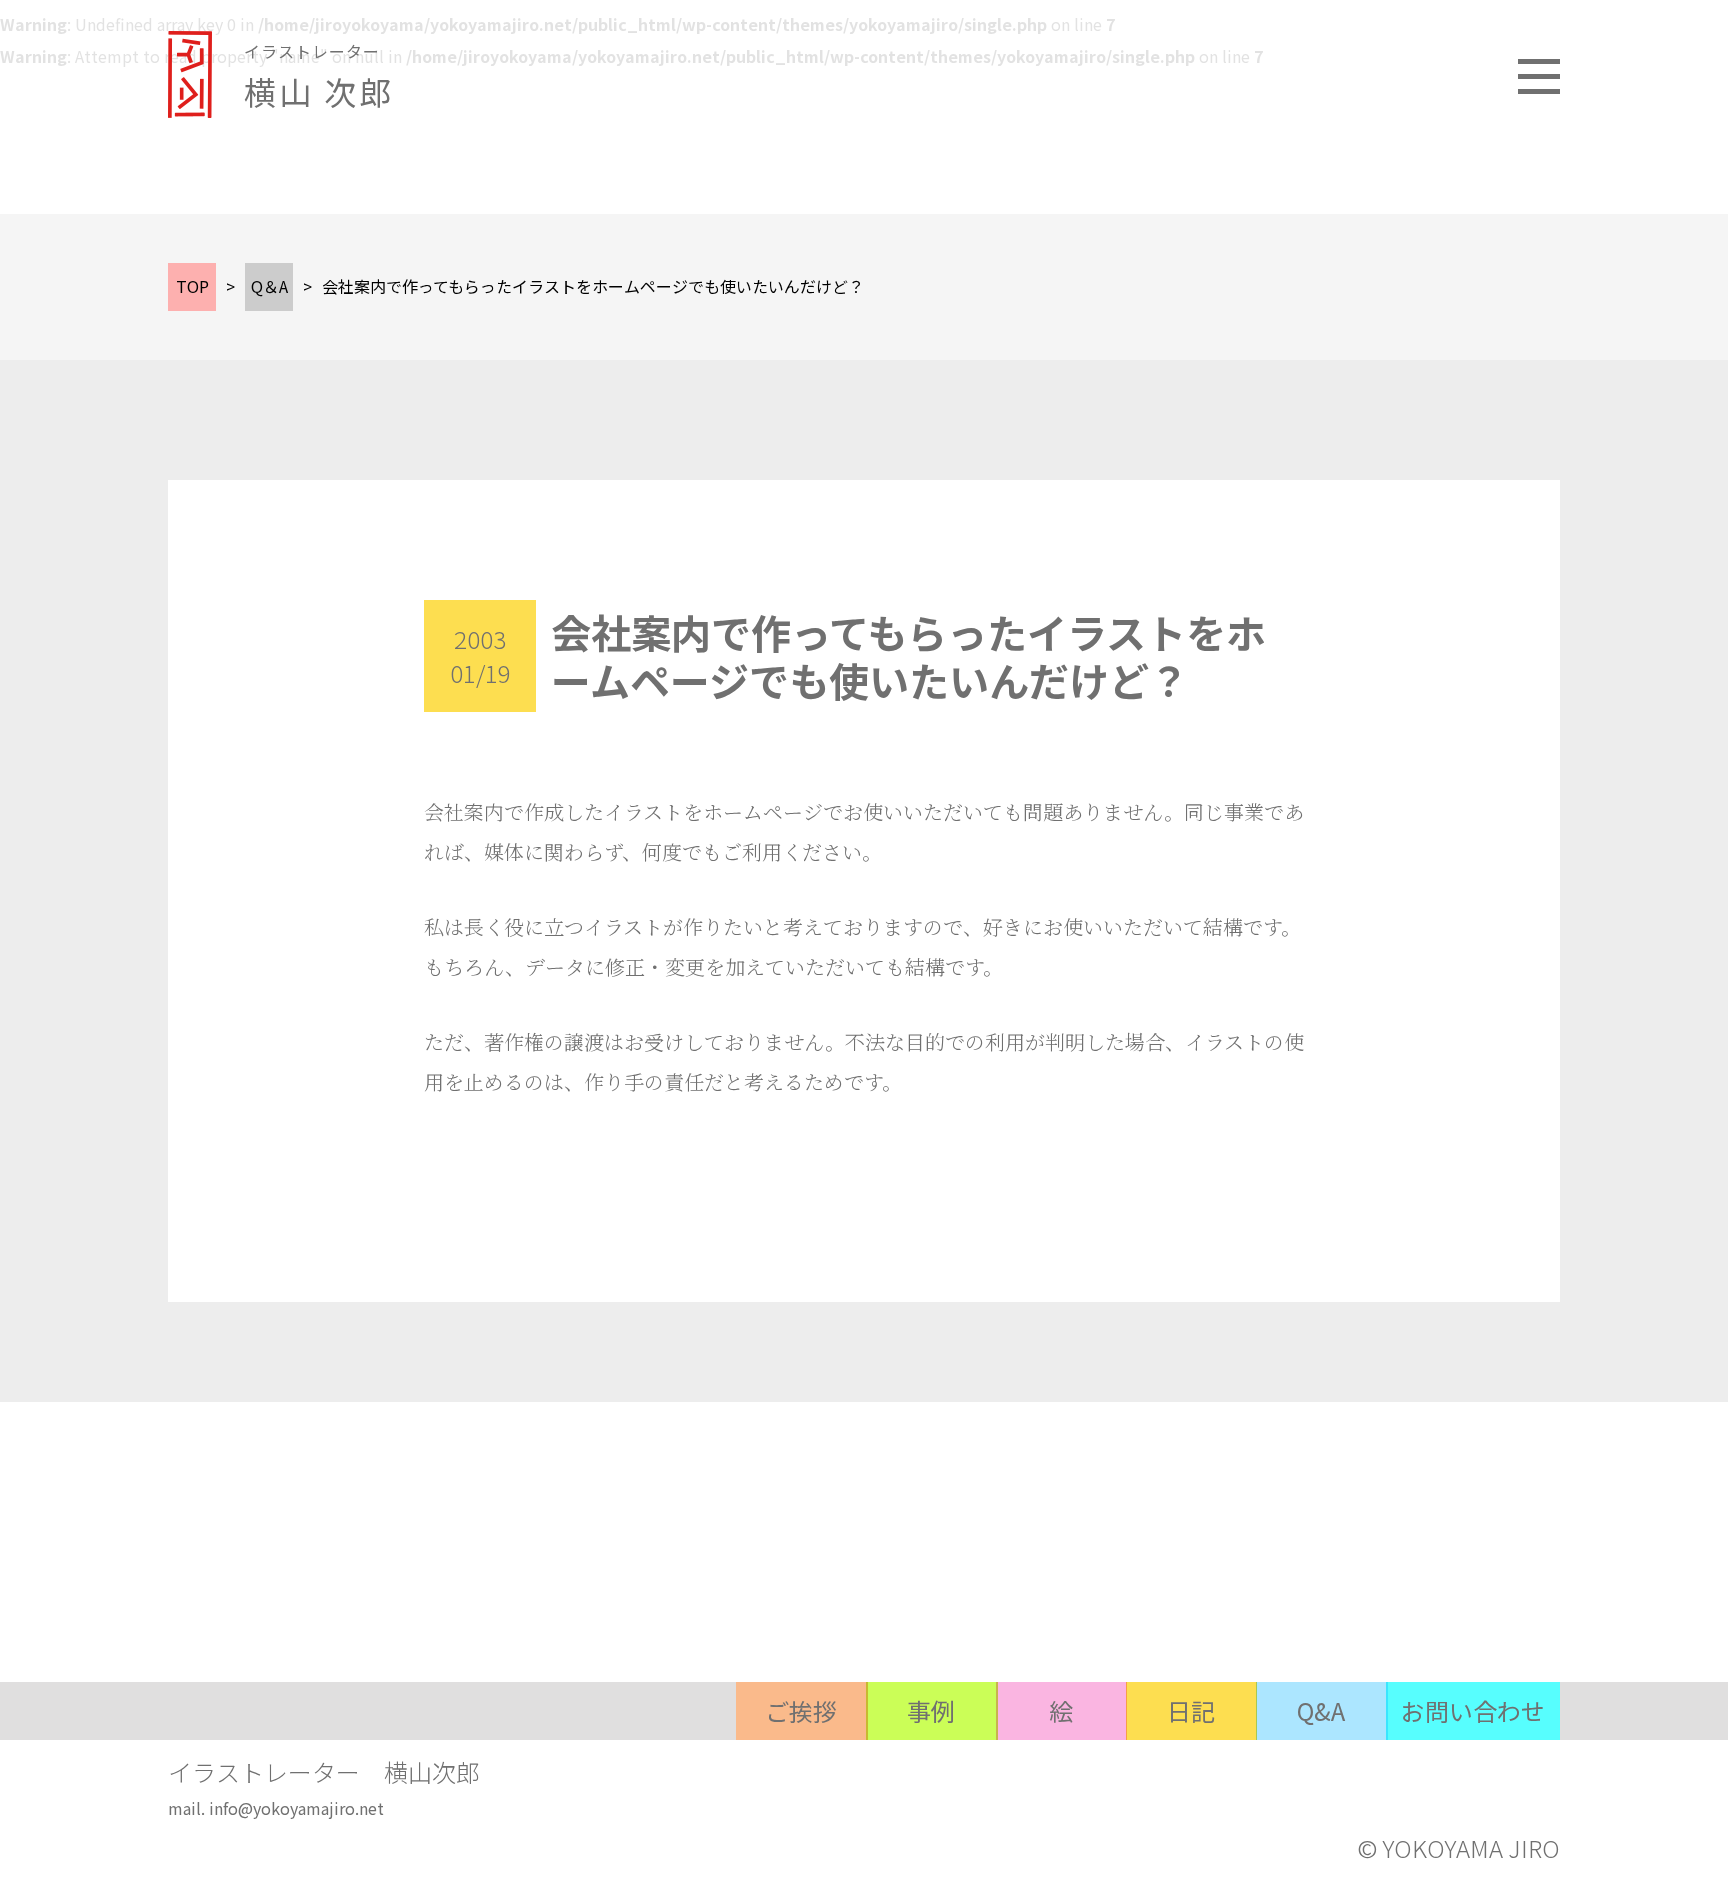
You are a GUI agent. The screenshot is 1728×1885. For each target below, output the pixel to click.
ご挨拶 (801, 1710)
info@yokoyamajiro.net (296, 1808)
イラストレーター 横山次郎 (324, 1772)
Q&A (1321, 1710)
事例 (931, 1710)
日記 (1191, 1710)
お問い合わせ (1473, 1710)
